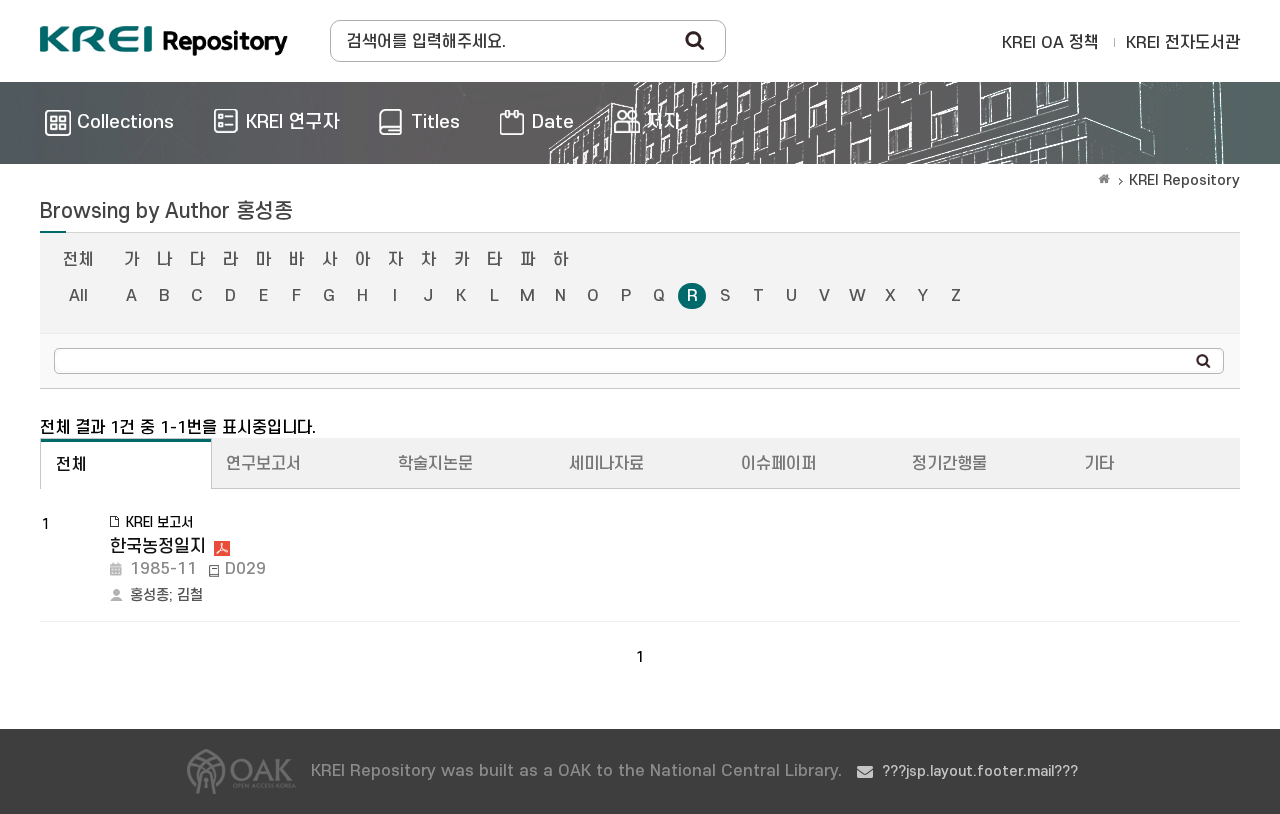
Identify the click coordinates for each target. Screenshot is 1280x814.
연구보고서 (263, 464)
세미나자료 (606, 464)
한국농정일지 (158, 546)
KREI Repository (1184, 180)
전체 (78, 260)
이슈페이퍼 (778, 464)
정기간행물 (949, 464)
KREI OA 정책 (1050, 43)
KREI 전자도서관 (1183, 43)
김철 (190, 595)
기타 (1099, 464)
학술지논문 (435, 464)
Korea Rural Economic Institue (164, 41)
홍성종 (149, 595)
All (78, 296)
